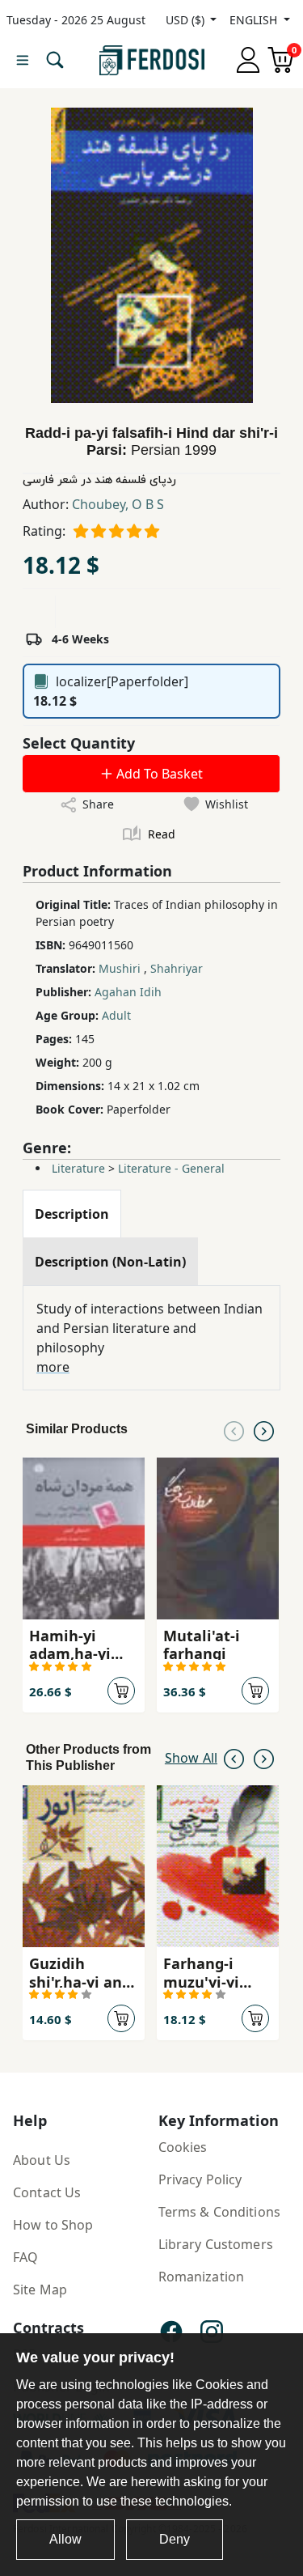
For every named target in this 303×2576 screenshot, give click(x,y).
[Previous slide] (234, 1429)
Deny (175, 2539)
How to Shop (53, 2225)
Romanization (202, 2277)
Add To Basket (158, 774)
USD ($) (187, 20)
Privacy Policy (200, 2179)
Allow (65, 2539)
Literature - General (171, 1168)
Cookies (183, 2147)
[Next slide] (264, 1429)
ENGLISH (255, 20)
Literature (78, 1168)
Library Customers (216, 2244)
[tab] (72, 1214)
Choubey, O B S (118, 504)
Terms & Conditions (220, 2212)
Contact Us (47, 2192)
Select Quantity (79, 743)
